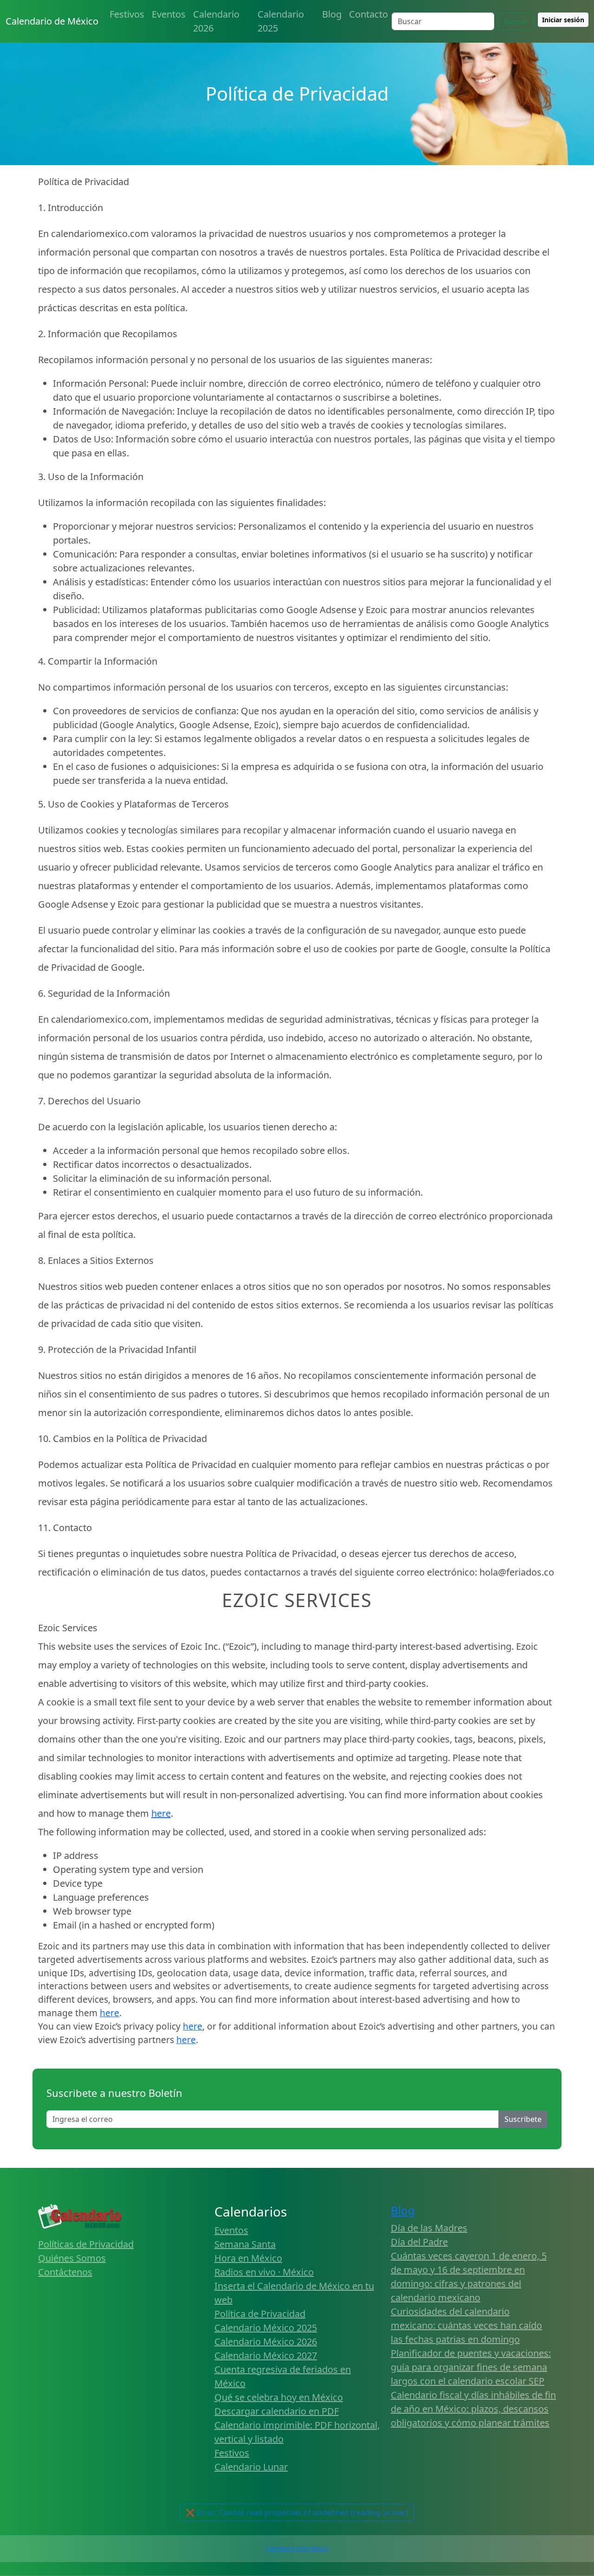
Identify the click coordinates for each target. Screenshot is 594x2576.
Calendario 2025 (281, 21)
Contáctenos (65, 2272)
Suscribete (523, 2119)
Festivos (127, 14)
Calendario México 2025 (266, 2328)
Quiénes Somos (72, 2258)
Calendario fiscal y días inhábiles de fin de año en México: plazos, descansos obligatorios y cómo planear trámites (473, 2409)
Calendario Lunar (251, 2467)
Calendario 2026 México (297, 2548)
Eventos (169, 14)
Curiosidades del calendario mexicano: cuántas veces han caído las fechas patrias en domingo (466, 2325)
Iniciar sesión (563, 20)
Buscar (516, 21)
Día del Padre (419, 2242)
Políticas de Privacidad (86, 2244)
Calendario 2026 (216, 21)
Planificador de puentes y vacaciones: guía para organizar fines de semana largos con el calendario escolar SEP (471, 2367)
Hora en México (248, 2258)
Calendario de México (52, 21)
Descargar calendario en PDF (277, 2411)
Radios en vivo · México (264, 2272)
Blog (332, 14)
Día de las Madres (429, 2228)
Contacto (368, 14)
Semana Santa (245, 2244)
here (161, 1813)
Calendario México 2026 (266, 2342)
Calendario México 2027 (266, 2355)
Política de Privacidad (260, 2314)
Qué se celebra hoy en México (279, 2397)
